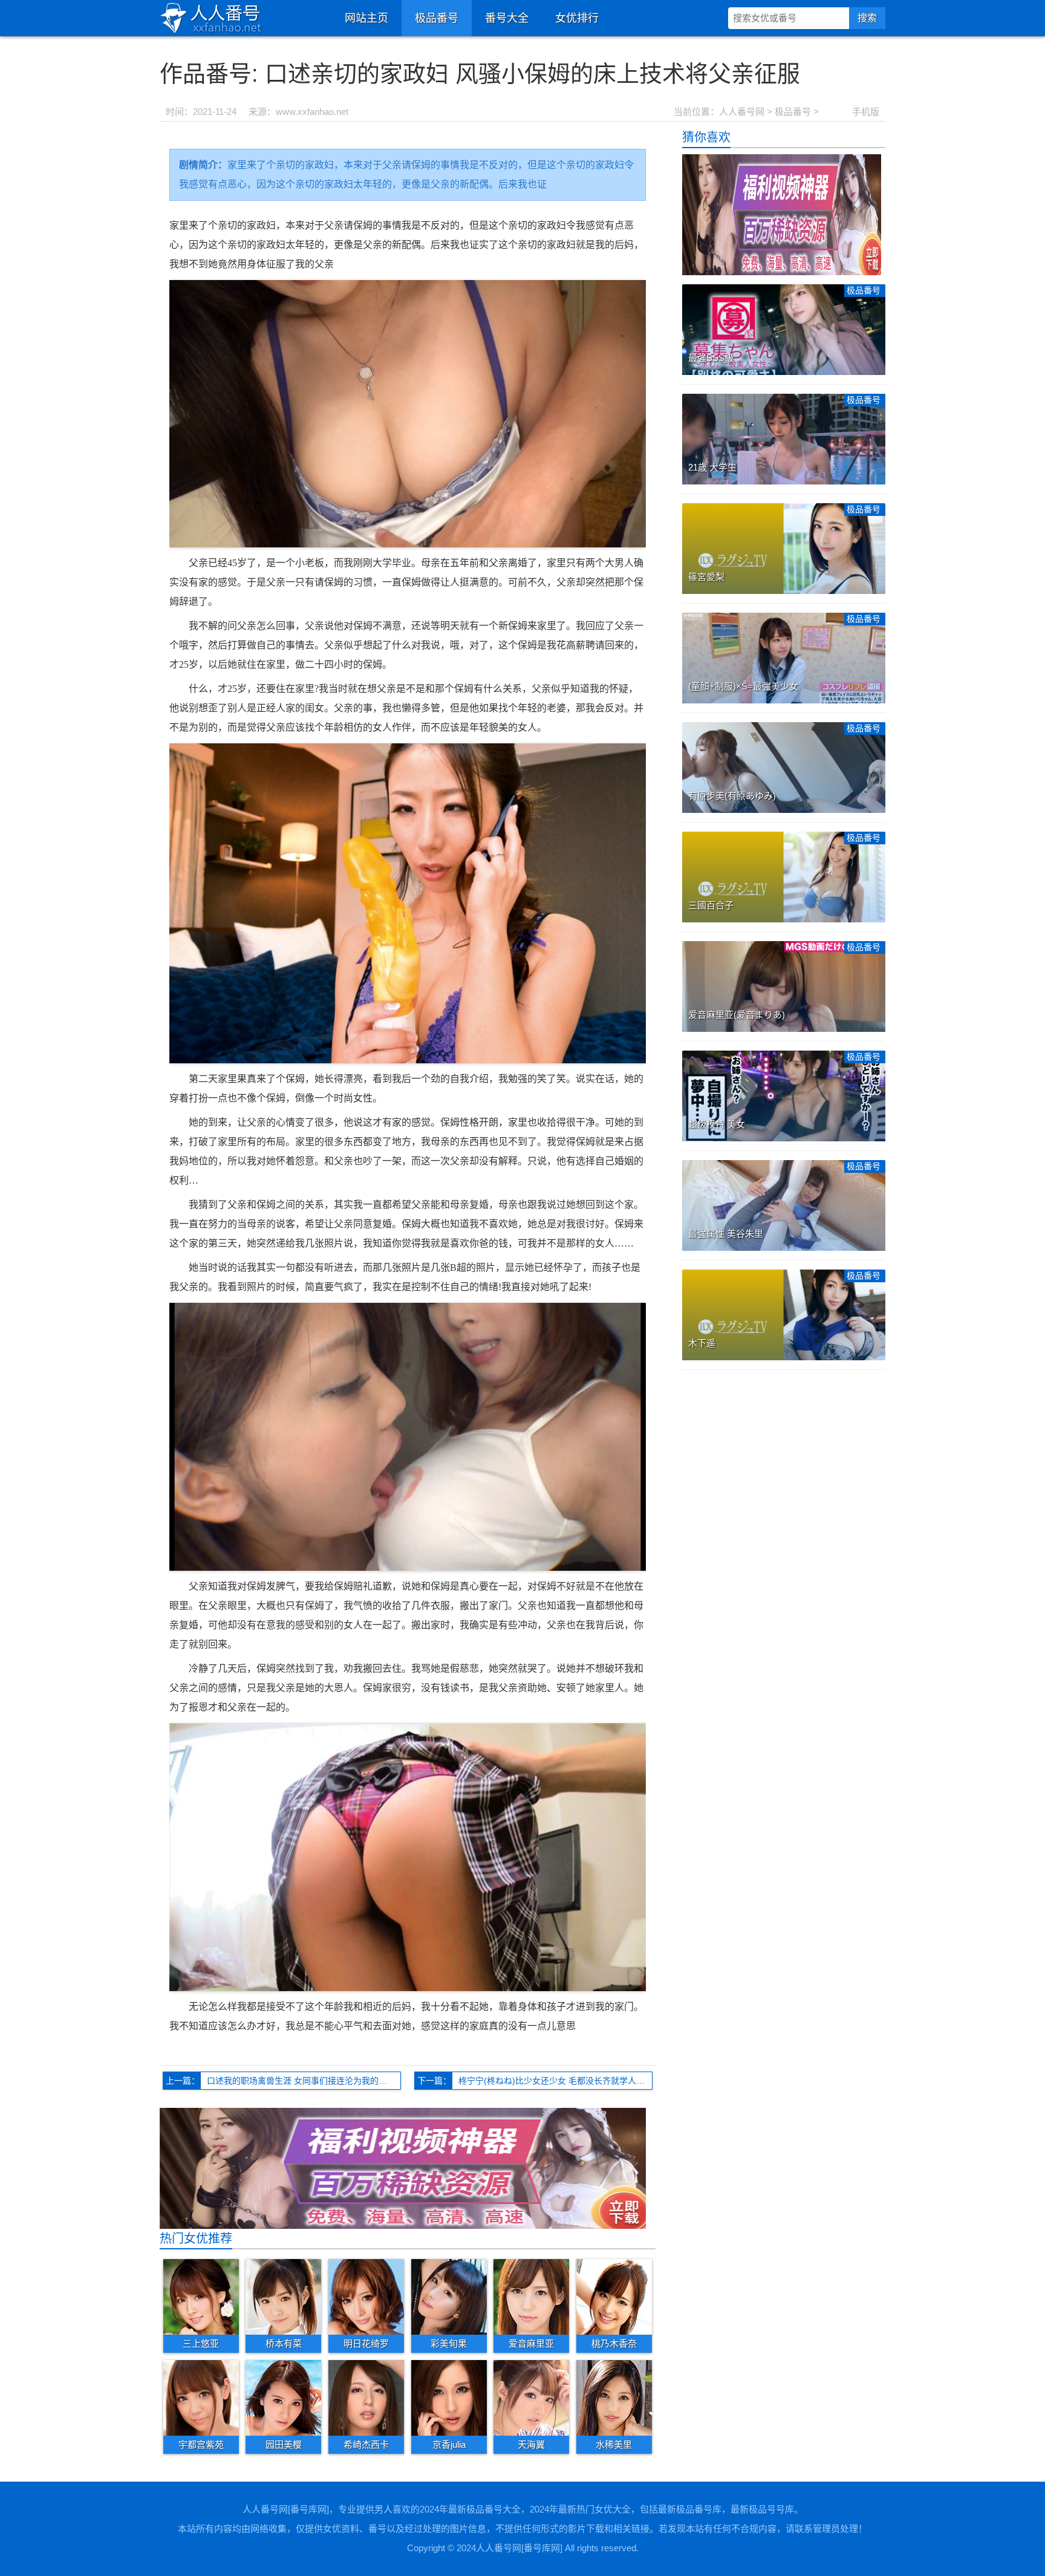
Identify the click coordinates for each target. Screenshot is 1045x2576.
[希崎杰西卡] (366, 2397)
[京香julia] (449, 2397)
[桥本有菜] (283, 2297)
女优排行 (577, 18)
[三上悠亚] (201, 2297)
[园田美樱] (283, 2397)
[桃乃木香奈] (614, 2297)
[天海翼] (531, 2397)
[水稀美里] (614, 2397)
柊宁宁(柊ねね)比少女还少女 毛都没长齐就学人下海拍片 (555, 2081)
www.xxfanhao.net (312, 112)
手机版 (866, 112)
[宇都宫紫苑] (201, 2397)
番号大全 (507, 18)
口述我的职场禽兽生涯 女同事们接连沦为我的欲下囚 (304, 2081)
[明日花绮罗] (366, 2297)
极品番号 (437, 18)
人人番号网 (742, 112)
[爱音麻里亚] (531, 2297)
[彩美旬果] (449, 2297)
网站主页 (366, 18)
